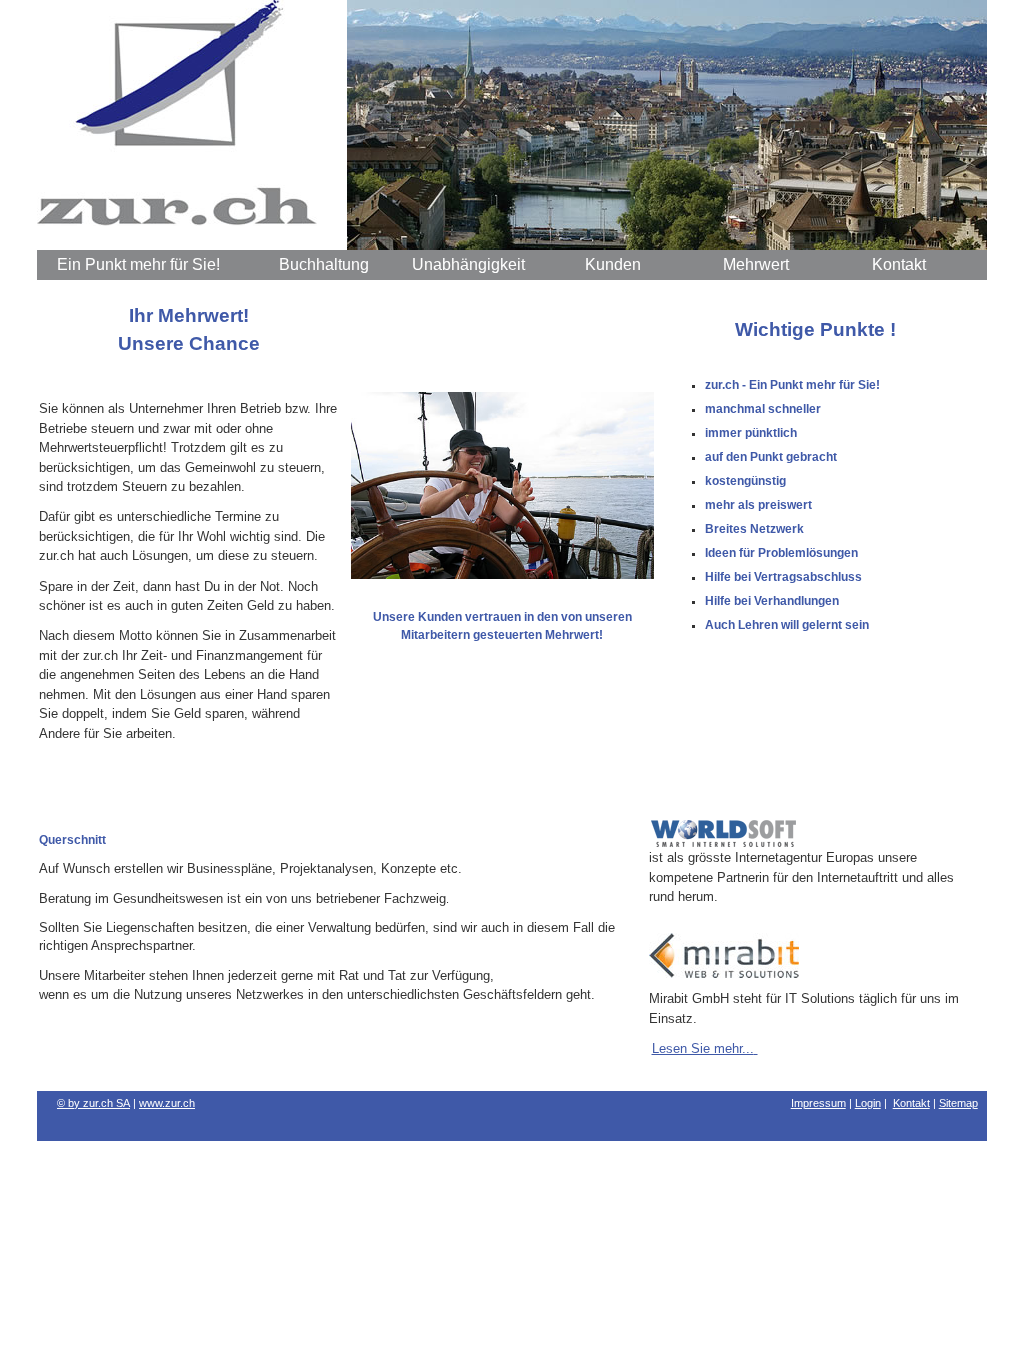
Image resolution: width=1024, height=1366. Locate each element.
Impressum (818, 1103)
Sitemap (958, 1103)
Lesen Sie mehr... (703, 1048)
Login (868, 1103)
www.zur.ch (167, 1103)
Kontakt (911, 1103)
